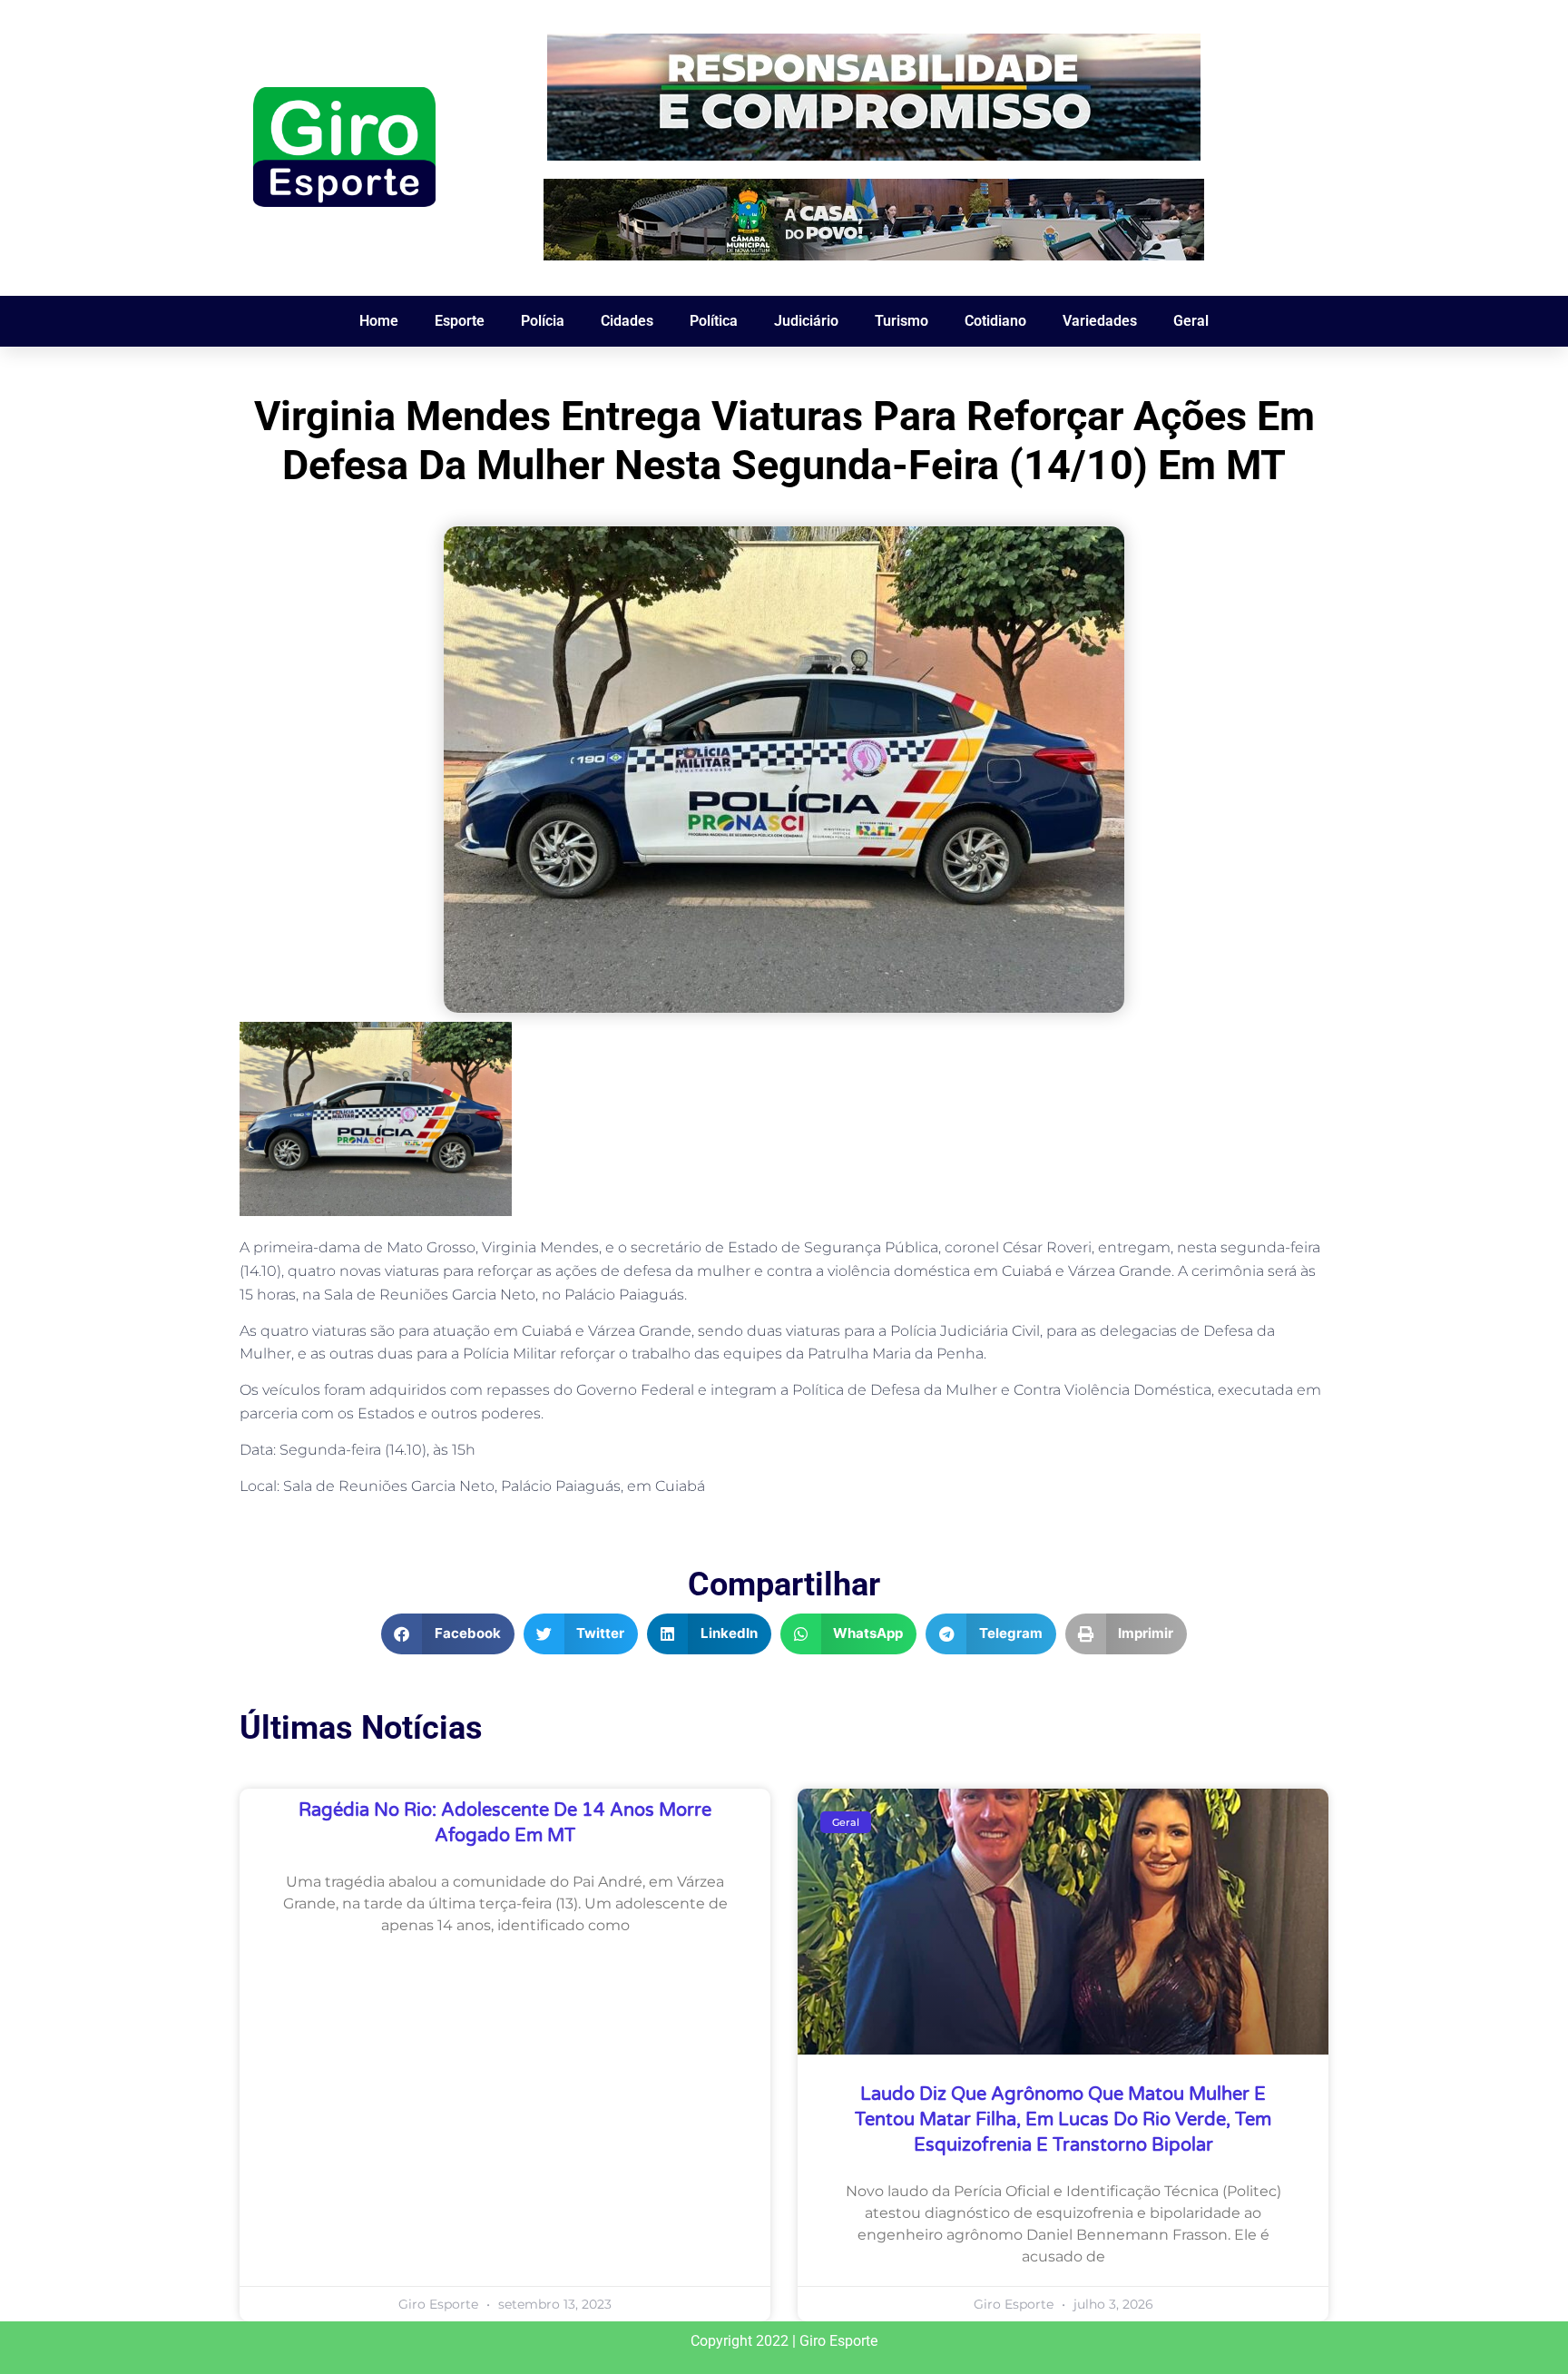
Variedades (1100, 321)
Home (379, 321)
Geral (1191, 321)
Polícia (543, 321)
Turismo (902, 321)
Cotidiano (995, 321)
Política (714, 321)
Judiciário (806, 321)
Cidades (627, 321)
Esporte (460, 321)
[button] (448, 1634)
